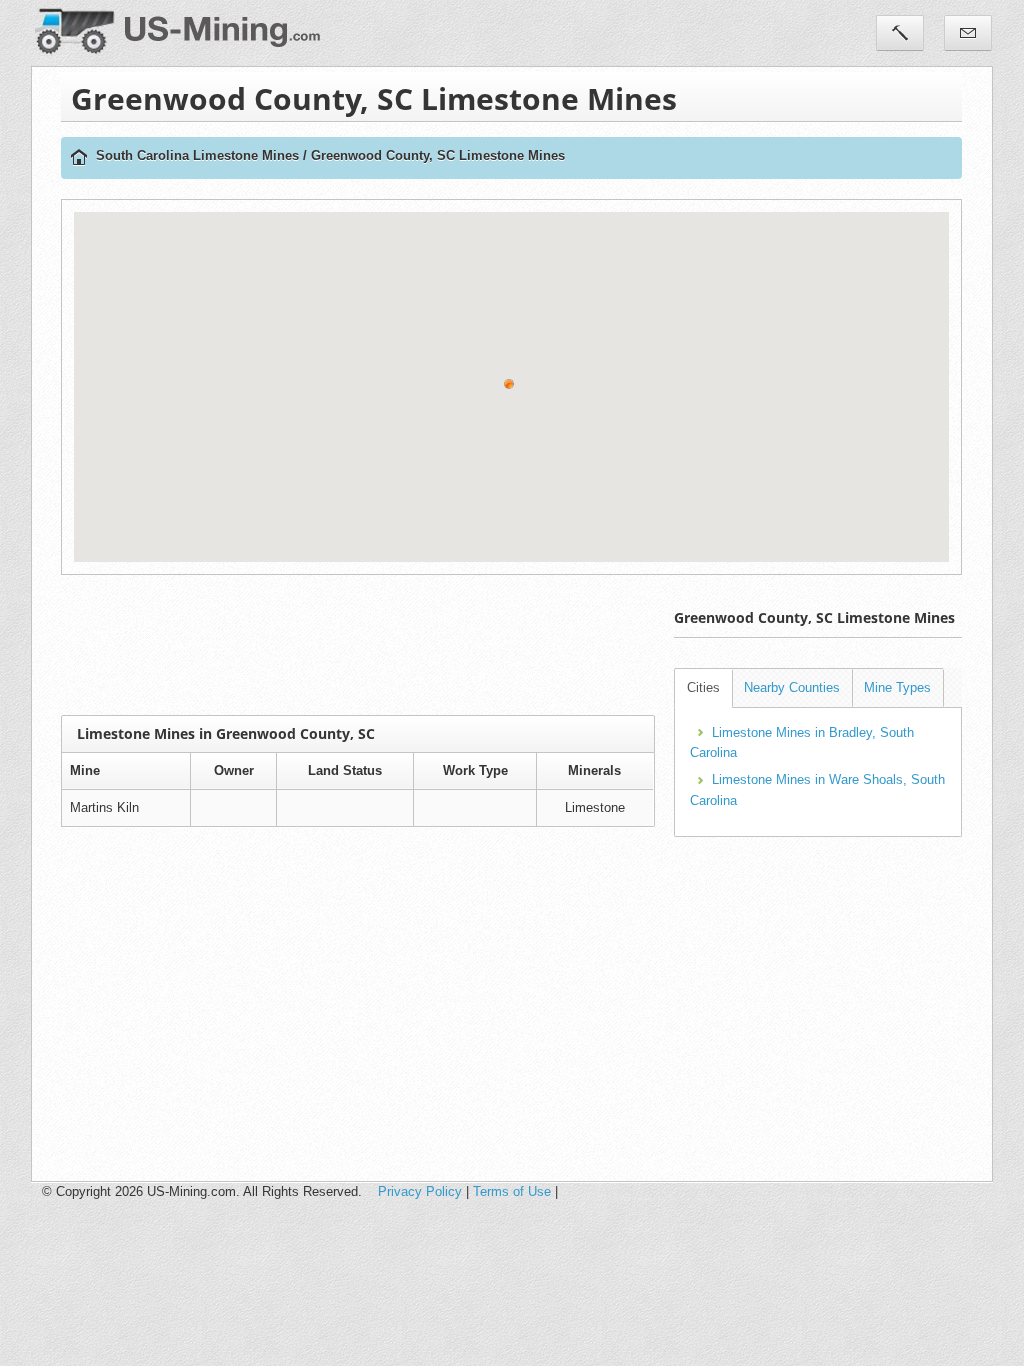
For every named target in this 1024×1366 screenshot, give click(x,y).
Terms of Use (512, 1191)
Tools (900, 33)
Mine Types (897, 687)
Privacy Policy (420, 1191)
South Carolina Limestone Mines (197, 155)
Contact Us (968, 33)
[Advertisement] (425, 645)
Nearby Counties (792, 687)
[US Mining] (79, 158)
